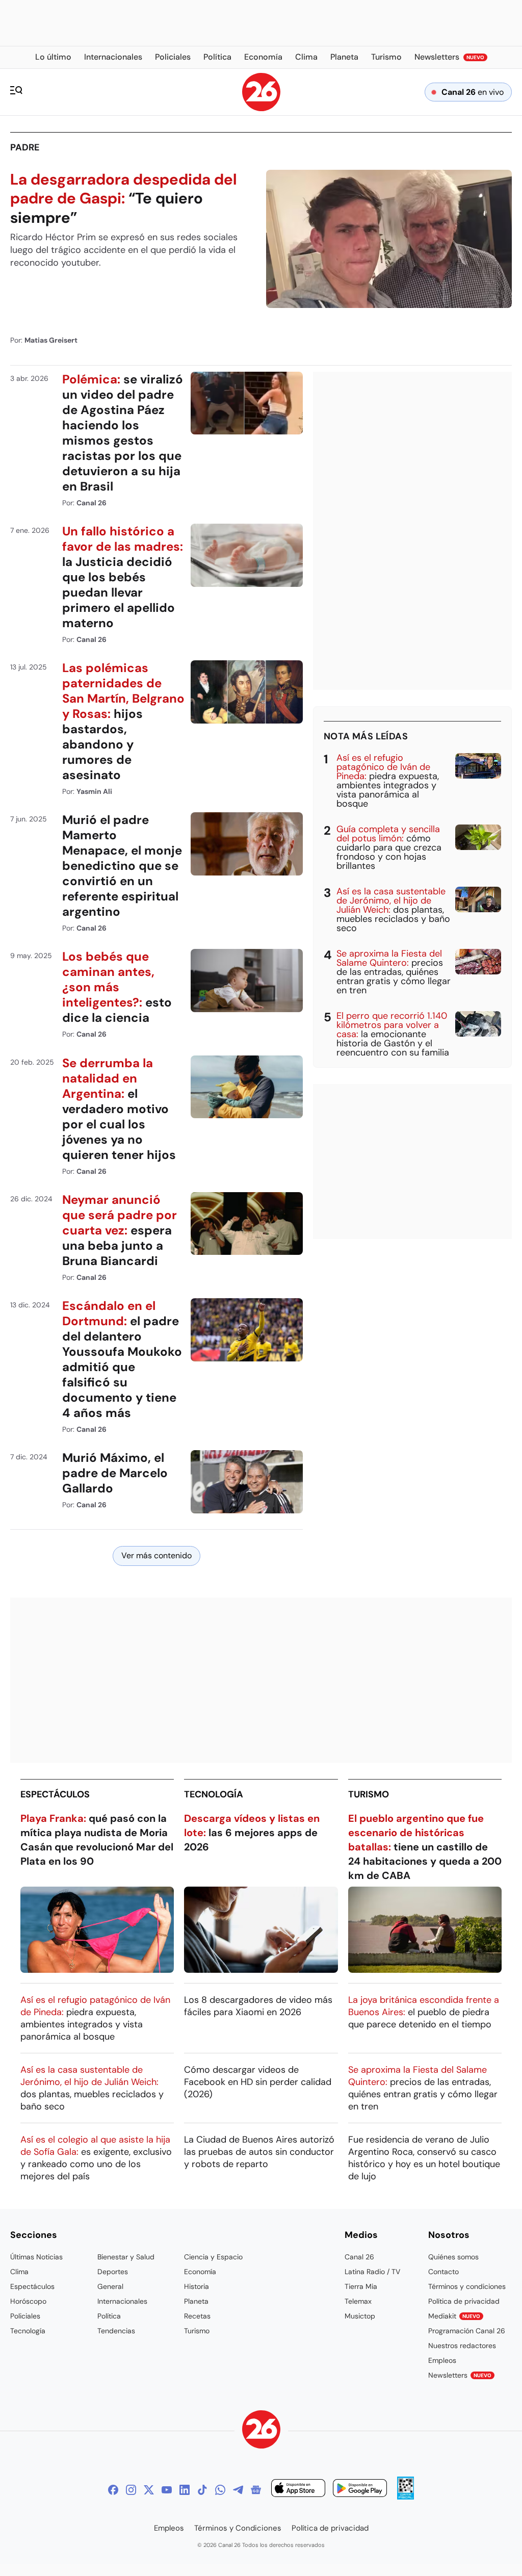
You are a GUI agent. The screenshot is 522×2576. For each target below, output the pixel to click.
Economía (200, 2272)
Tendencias (116, 2331)
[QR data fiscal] (406, 2497)
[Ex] (149, 2490)
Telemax (358, 2301)
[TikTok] (202, 2490)
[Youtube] (167, 2490)
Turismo (369, 1794)
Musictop (360, 2316)
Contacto (443, 2272)
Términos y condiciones (467, 2286)
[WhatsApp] (220, 2490)
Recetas (197, 2316)
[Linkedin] (185, 2490)
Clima (19, 2272)
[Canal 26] (261, 2431)
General (110, 2286)
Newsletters (460, 2375)
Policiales (25, 2316)
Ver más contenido (156, 1555)
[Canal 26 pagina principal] (261, 108)
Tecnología (214, 1794)
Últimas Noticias (36, 2257)
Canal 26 (359, 2257)
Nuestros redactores (462, 2346)
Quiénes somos (453, 2257)
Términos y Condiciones (238, 2528)
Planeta (196, 2301)
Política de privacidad (464, 2301)
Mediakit (454, 2316)
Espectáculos (55, 1794)
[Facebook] (113, 2490)
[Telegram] (238, 2490)
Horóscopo (28, 2301)
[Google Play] (360, 2490)
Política (109, 2316)
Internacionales (122, 2301)
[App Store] (298, 2490)
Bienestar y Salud (126, 2257)
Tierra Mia (361, 2286)
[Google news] (256, 2490)
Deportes (113, 2272)
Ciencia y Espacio (213, 2257)
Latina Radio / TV (372, 2272)
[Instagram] (131, 2490)
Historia (197, 2286)
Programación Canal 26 (467, 2331)
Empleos (442, 2360)
